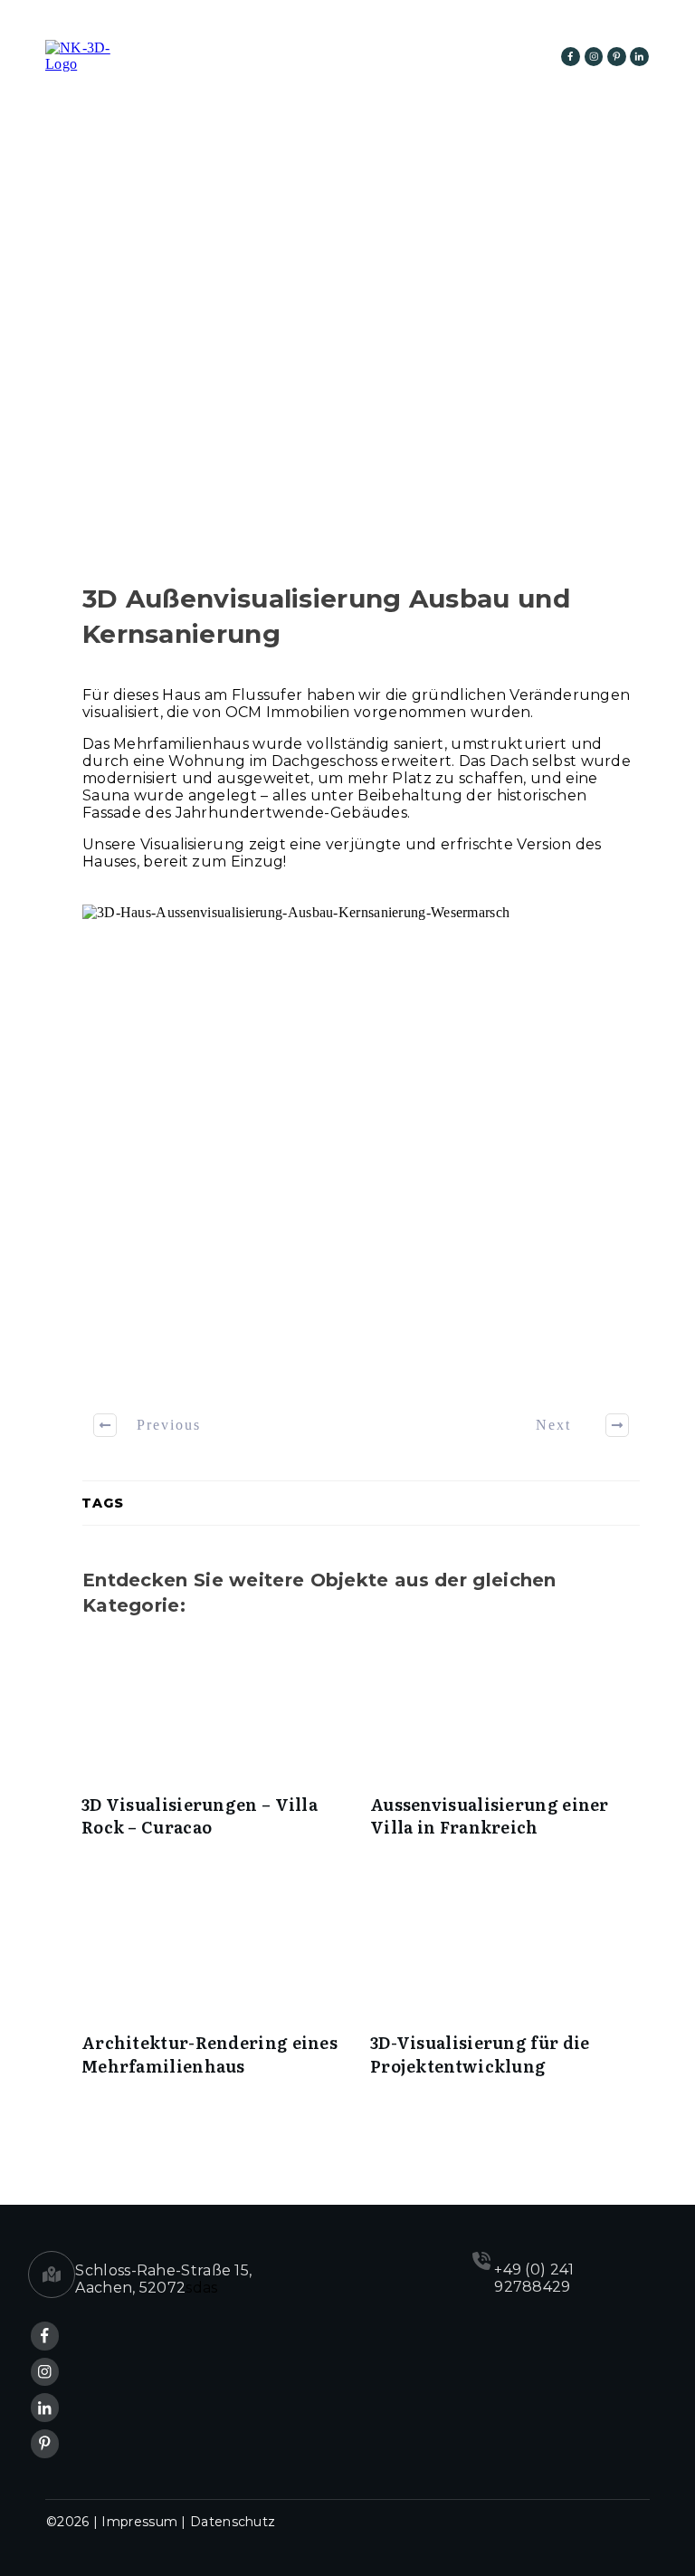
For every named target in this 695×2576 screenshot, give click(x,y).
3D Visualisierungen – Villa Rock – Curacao (217, 1747)
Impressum (139, 2522)
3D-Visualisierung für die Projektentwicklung (505, 1985)
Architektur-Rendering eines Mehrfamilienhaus (217, 1985)
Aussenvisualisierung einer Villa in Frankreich (505, 1747)
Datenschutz (233, 2522)
